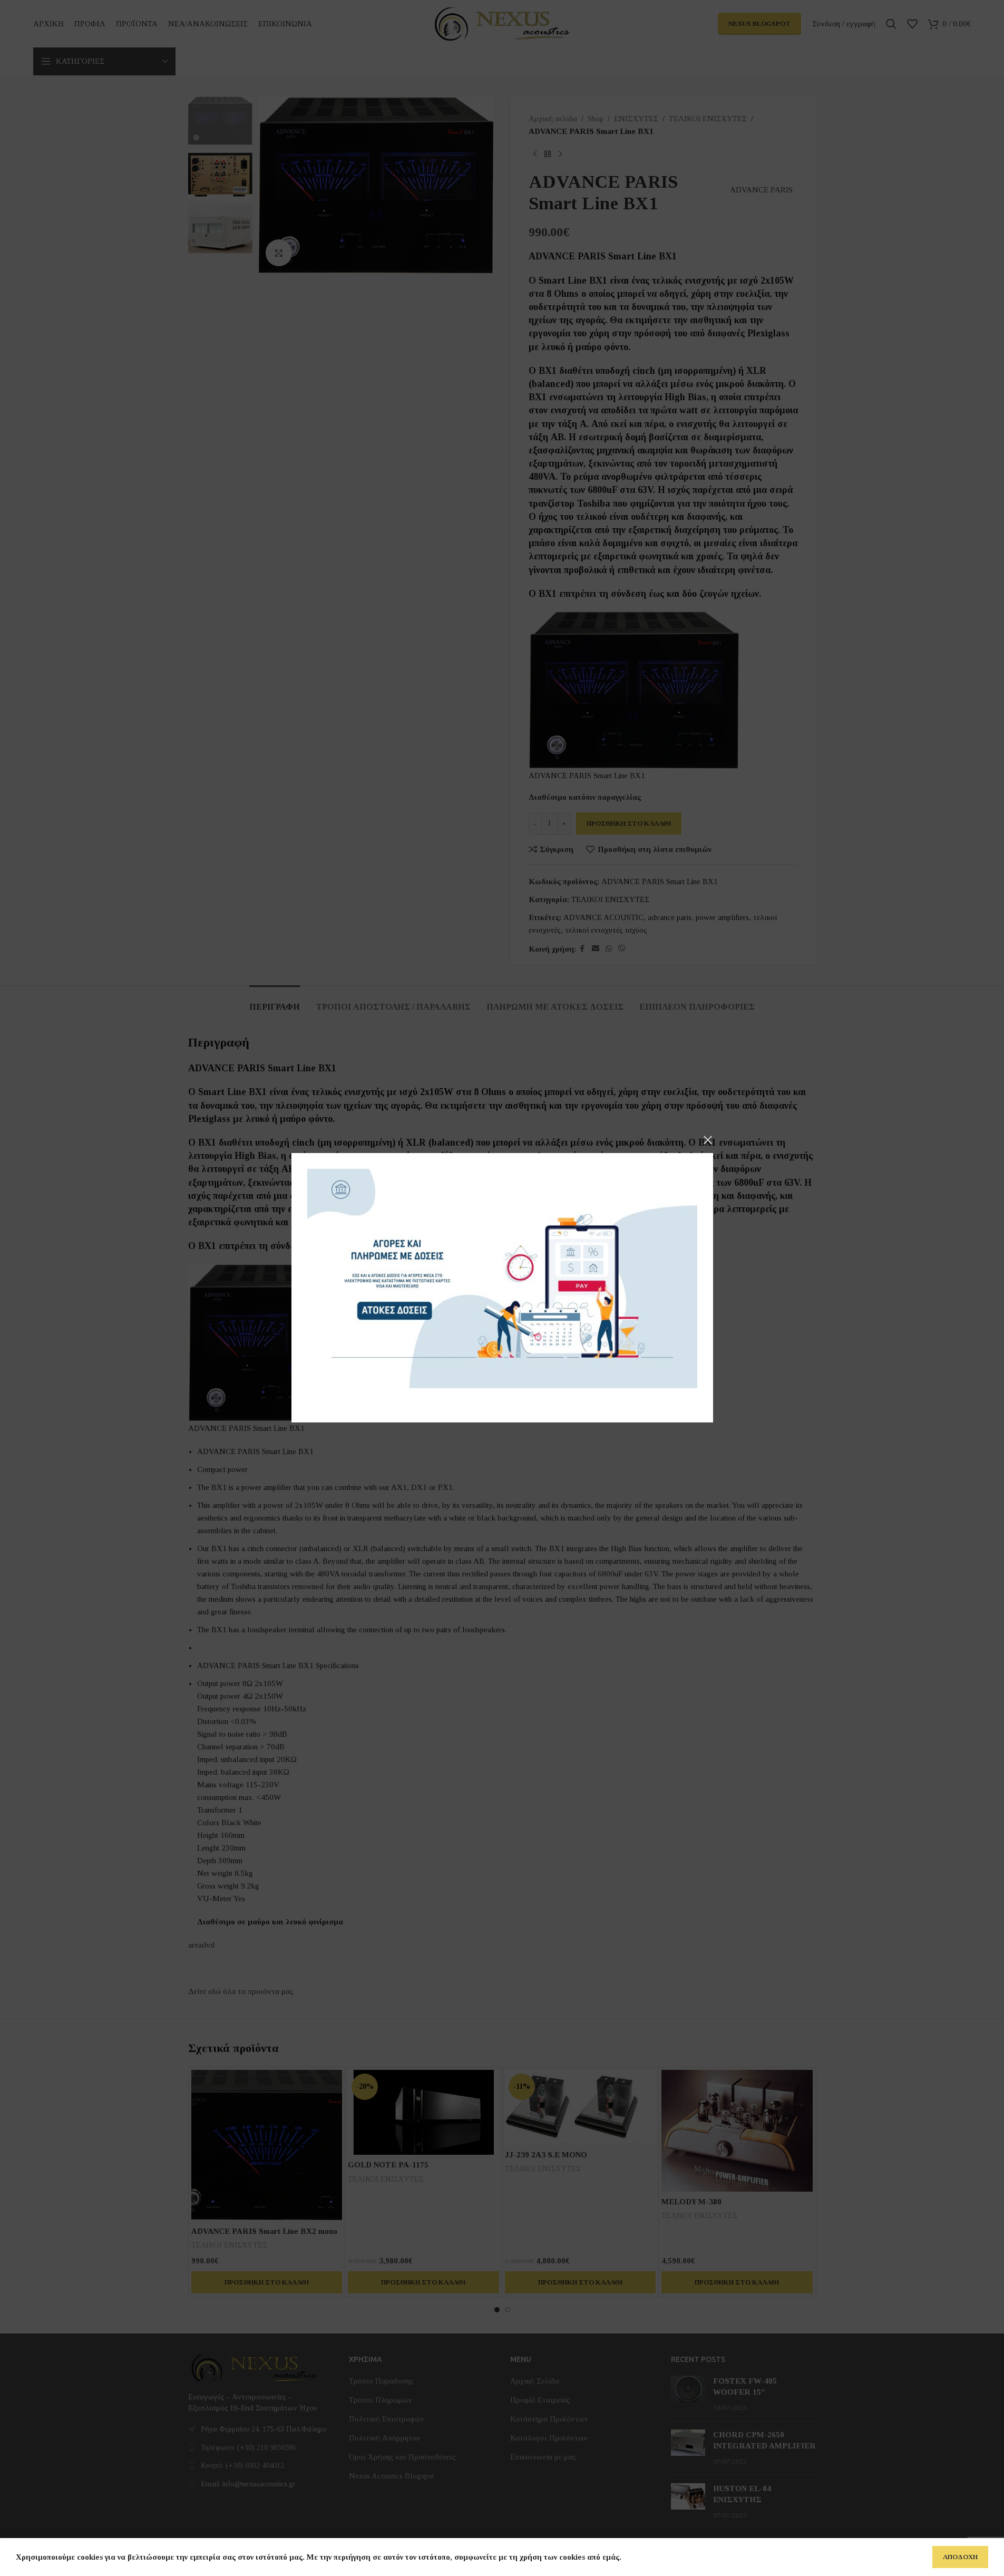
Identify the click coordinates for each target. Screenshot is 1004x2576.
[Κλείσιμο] (708, 1140)
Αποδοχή (960, 2557)
